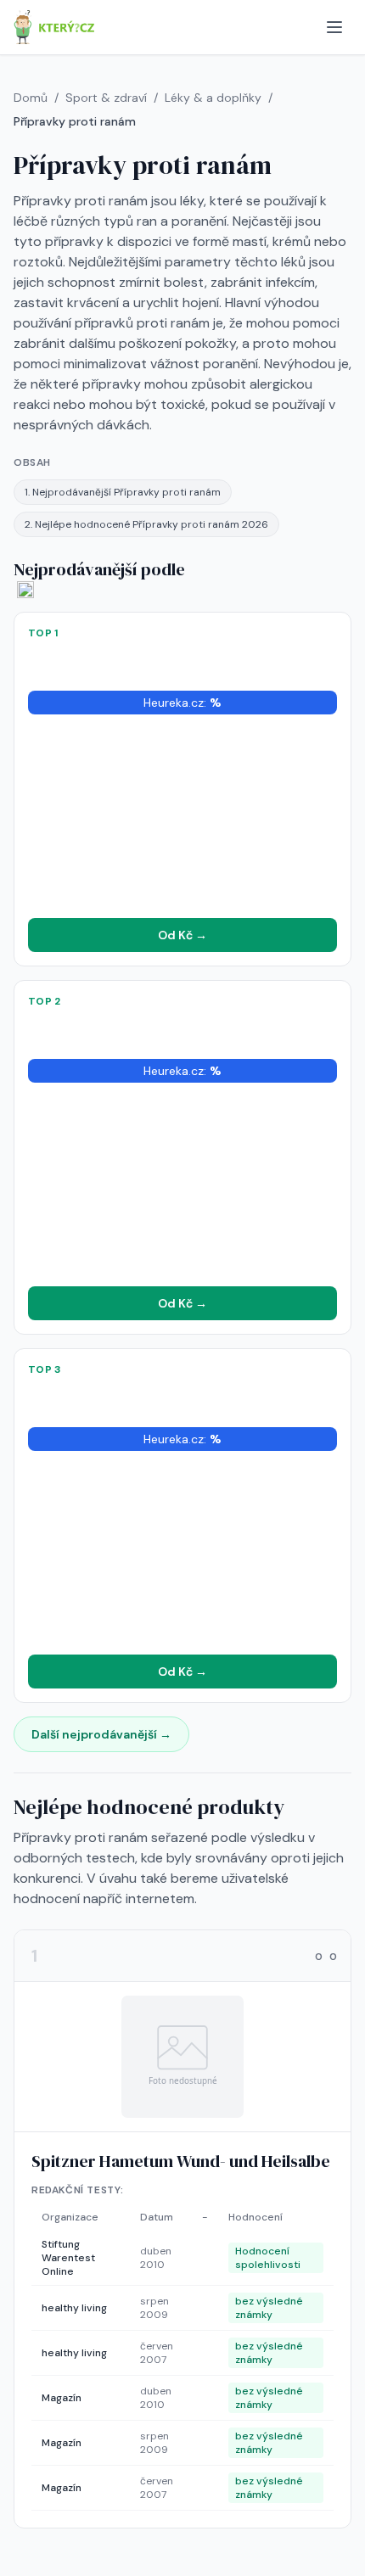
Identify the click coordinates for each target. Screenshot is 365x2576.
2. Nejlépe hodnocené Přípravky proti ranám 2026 (146, 524)
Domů (31, 98)
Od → (182, 935)
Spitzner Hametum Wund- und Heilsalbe (181, 2161)
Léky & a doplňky (213, 98)
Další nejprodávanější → (101, 1734)
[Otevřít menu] (334, 27)
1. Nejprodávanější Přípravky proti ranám (123, 492)
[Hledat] (300, 27)
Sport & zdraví (106, 98)
